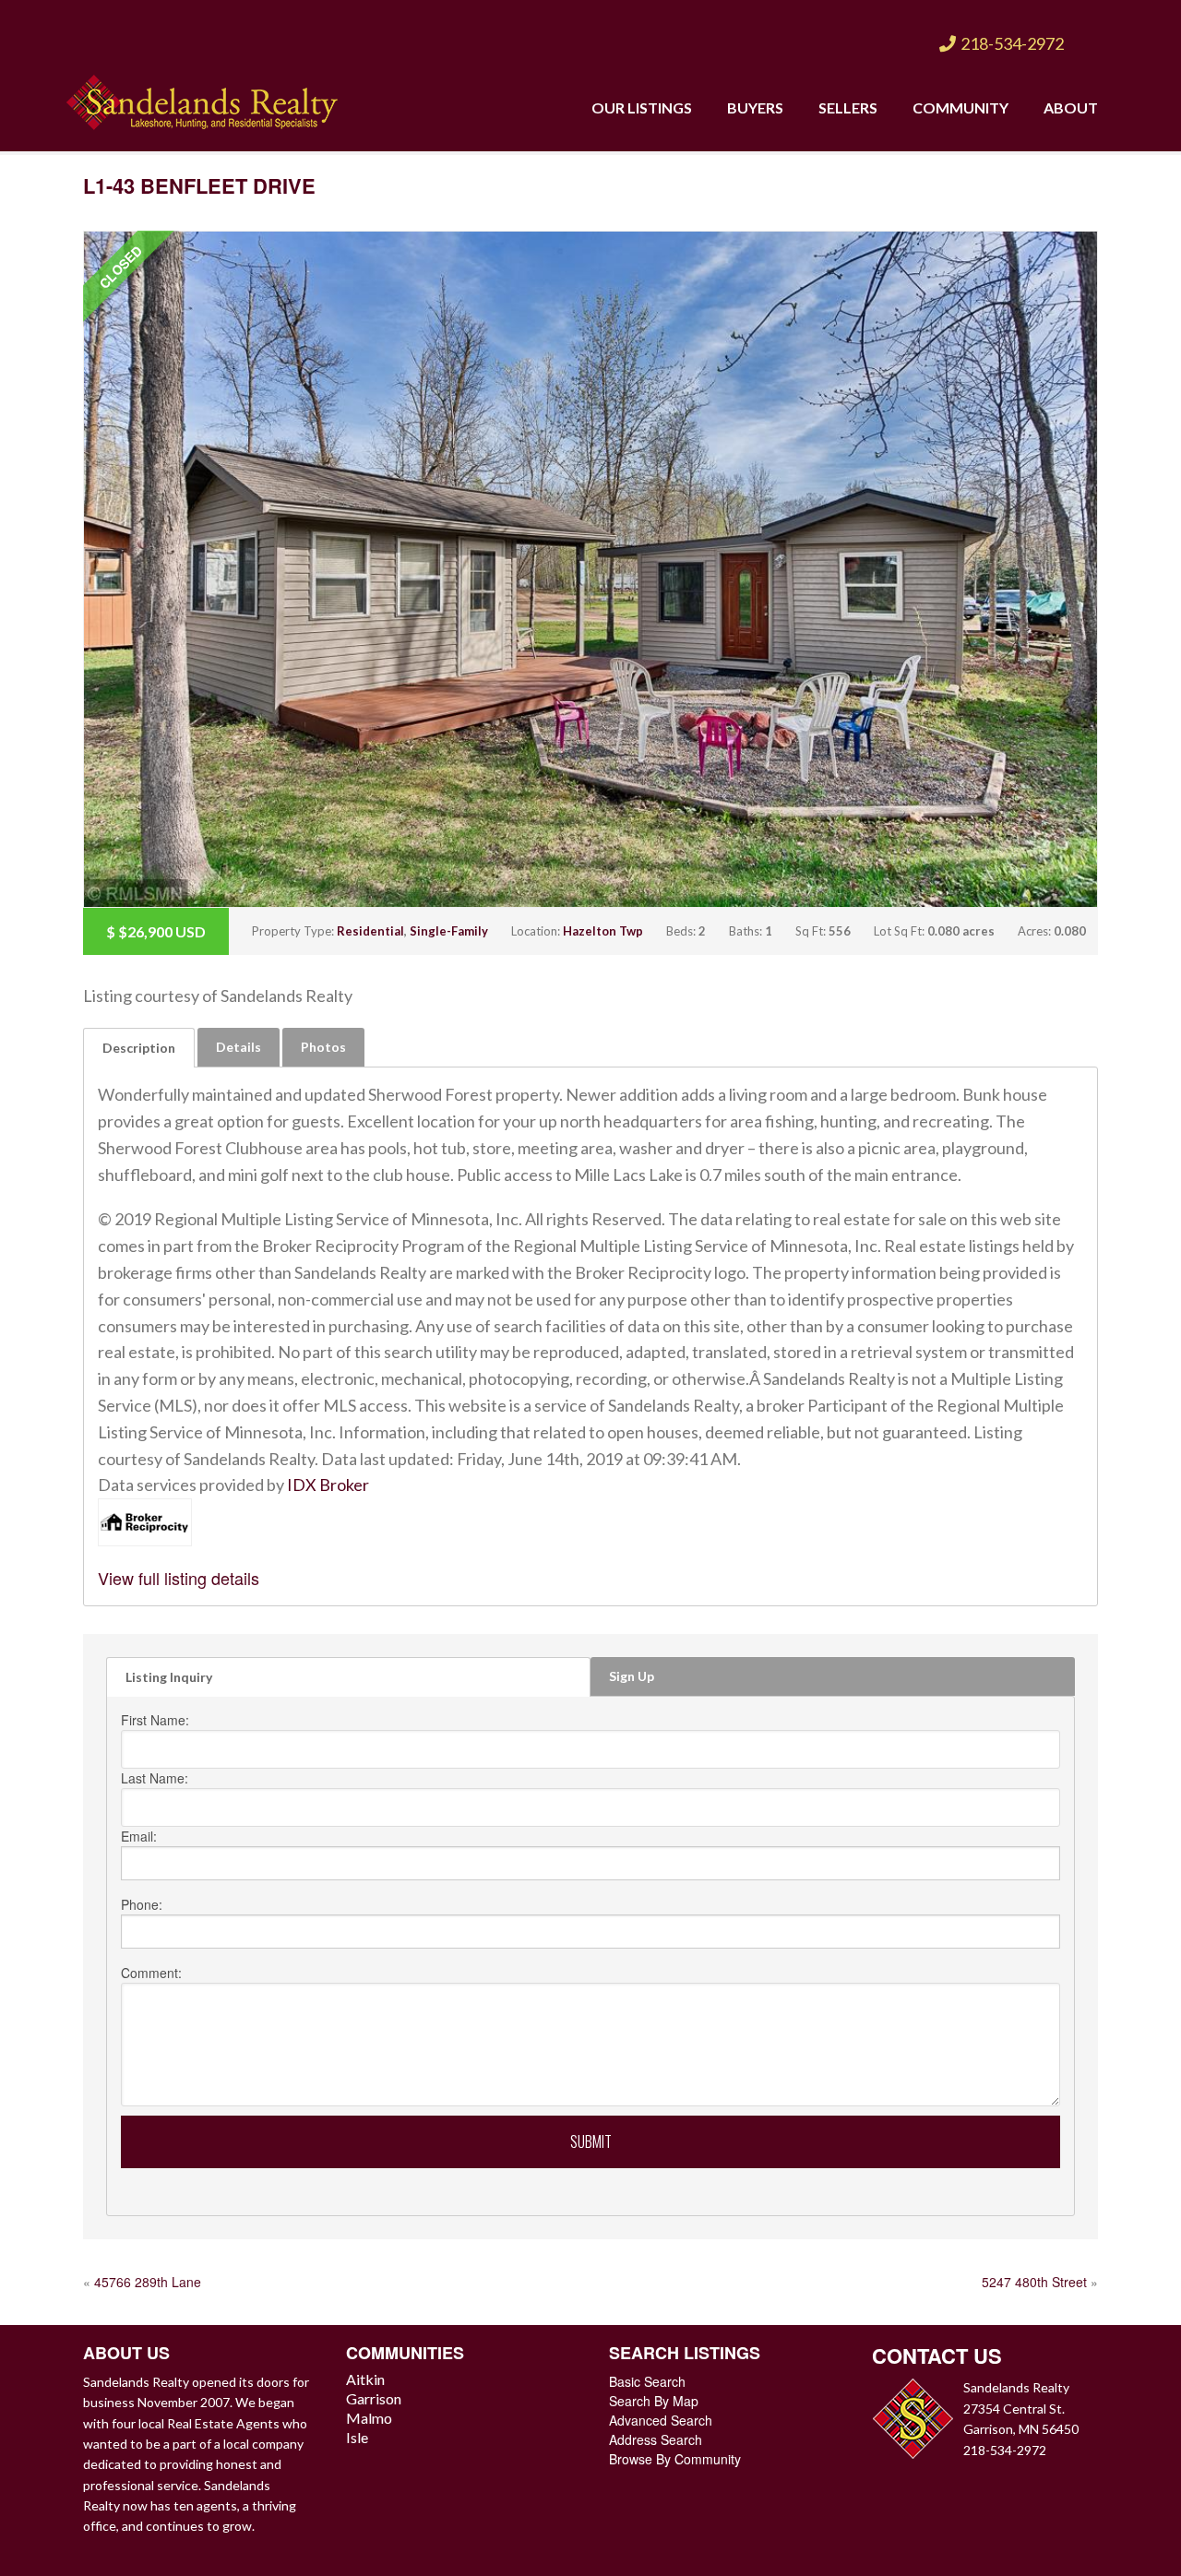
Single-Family (449, 931)
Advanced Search (661, 2420)
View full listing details (179, 1578)
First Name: (155, 1720)
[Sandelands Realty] (202, 98)
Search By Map (654, 2401)
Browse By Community (675, 2459)
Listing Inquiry (169, 1677)
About (1071, 107)
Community (960, 107)
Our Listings (642, 107)
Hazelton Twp (603, 931)
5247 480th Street (1034, 2282)
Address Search (656, 2439)
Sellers (848, 107)
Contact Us (937, 2355)
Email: (139, 1836)
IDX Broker (328, 1485)
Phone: (142, 1904)
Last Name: (155, 1778)
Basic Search (647, 2381)
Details (239, 1047)
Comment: (151, 1973)
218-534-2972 (1012, 43)
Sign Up (632, 1676)
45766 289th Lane (148, 2282)
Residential (370, 931)
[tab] (139, 1048)
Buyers (755, 107)
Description (139, 1048)
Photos (323, 1047)
